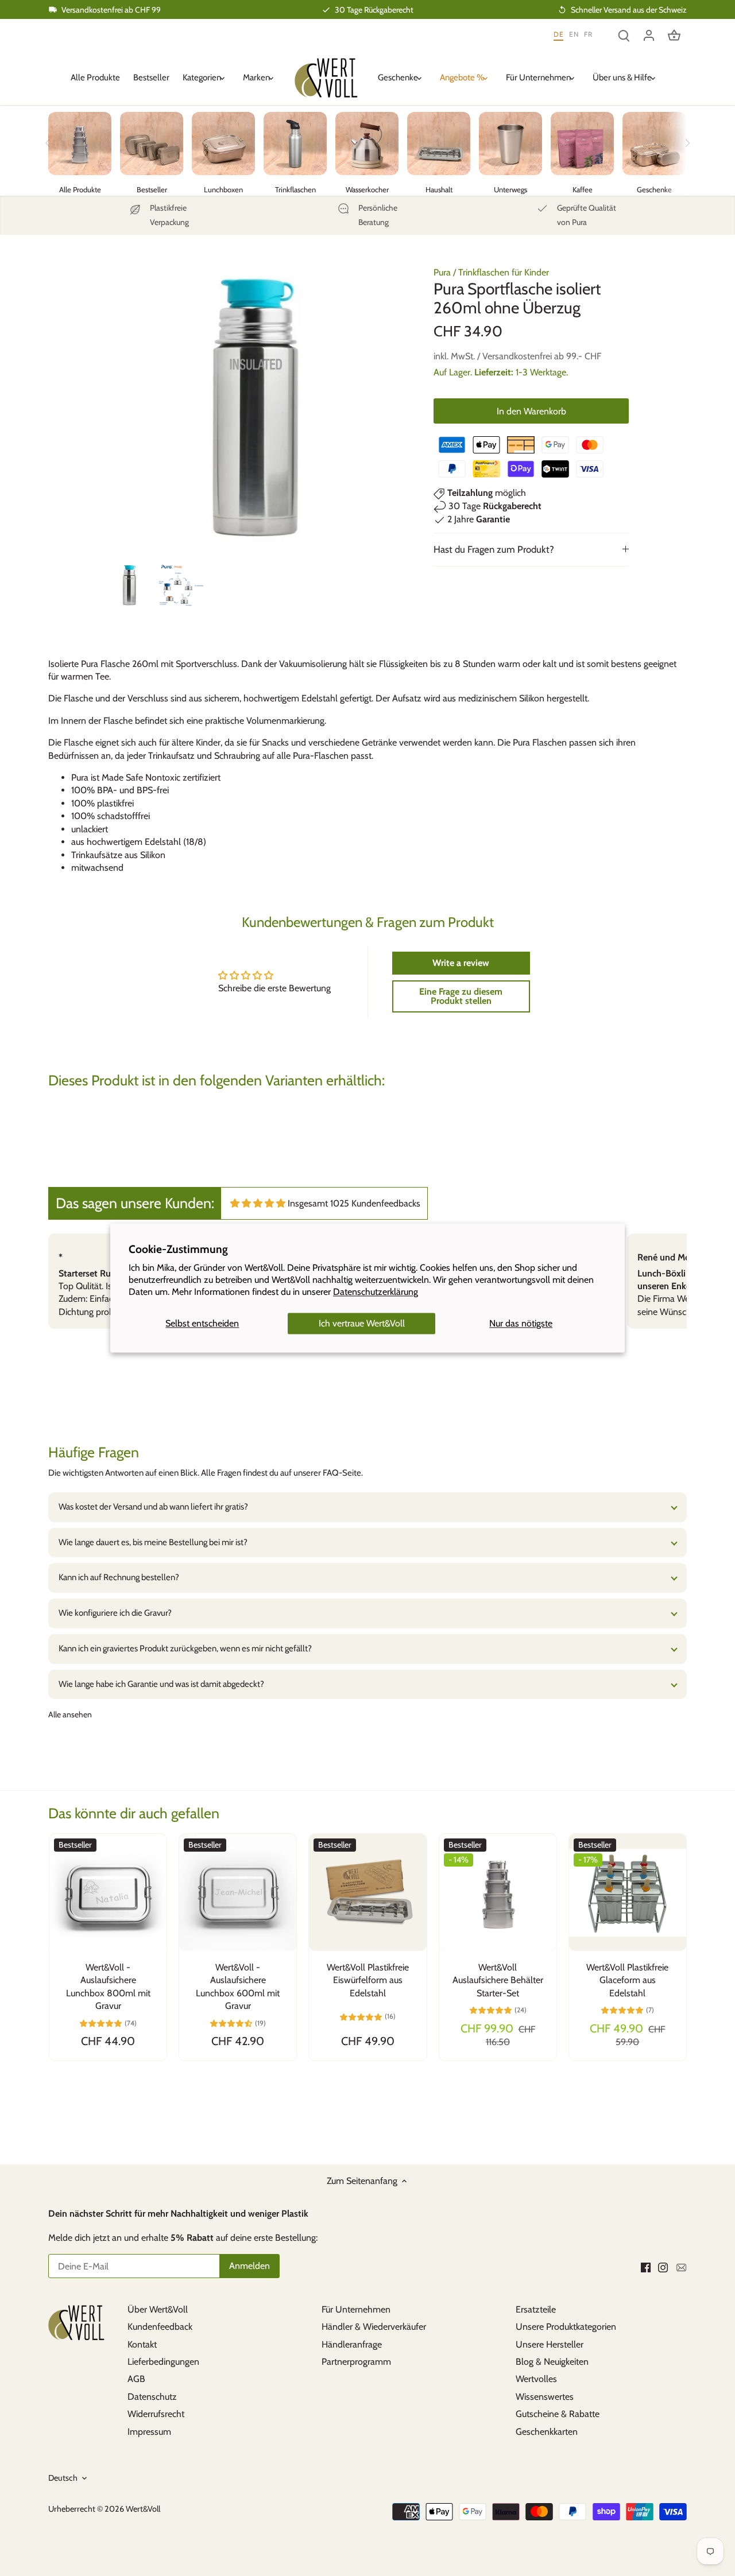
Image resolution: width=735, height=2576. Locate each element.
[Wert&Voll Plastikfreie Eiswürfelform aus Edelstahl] (367, 1892)
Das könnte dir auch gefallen (134, 1813)
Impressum (149, 2432)
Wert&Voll (143, 2509)
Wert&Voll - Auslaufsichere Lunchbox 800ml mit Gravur (108, 1987)
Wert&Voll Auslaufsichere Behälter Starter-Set (498, 1980)
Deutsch (63, 2478)
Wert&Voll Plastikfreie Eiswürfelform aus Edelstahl (368, 1980)
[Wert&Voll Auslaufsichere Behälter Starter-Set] (498, 1892)
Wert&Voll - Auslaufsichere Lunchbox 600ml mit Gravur (238, 1987)
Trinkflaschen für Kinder (504, 272)
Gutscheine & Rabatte (558, 2414)
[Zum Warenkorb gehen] (674, 35)
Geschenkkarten (547, 2432)
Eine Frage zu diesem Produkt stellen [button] (461, 996)
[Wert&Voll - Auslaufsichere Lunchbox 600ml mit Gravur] (238, 1892)
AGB (136, 2379)
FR (588, 34)
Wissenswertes (545, 2397)
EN (574, 34)
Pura (442, 272)
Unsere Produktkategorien (566, 2327)
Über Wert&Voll (158, 2309)
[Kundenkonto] (649, 35)
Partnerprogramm (356, 2362)
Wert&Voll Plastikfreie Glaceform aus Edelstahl (627, 1980)
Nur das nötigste (521, 1323)
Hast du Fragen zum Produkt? (494, 549)
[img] (258, 1203)
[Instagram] (663, 2267)
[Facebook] (646, 2267)
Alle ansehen (70, 1714)
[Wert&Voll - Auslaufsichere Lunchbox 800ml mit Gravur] (108, 1892)
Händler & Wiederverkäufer (374, 2327)
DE (558, 34)
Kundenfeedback (160, 2327)
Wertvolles (536, 2379)
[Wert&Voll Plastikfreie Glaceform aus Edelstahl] (628, 1892)
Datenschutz (152, 2397)
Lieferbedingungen (163, 2362)
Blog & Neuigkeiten (552, 2362)
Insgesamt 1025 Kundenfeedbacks (354, 1203)
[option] (129, 585)
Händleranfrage (352, 2344)
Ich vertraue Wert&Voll (362, 1323)
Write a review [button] (461, 963)
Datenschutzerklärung (376, 1292)
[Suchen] (624, 35)
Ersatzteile (536, 2309)
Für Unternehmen (356, 2309)
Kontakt (142, 2344)
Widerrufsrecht (156, 2414)
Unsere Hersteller (550, 2344)
